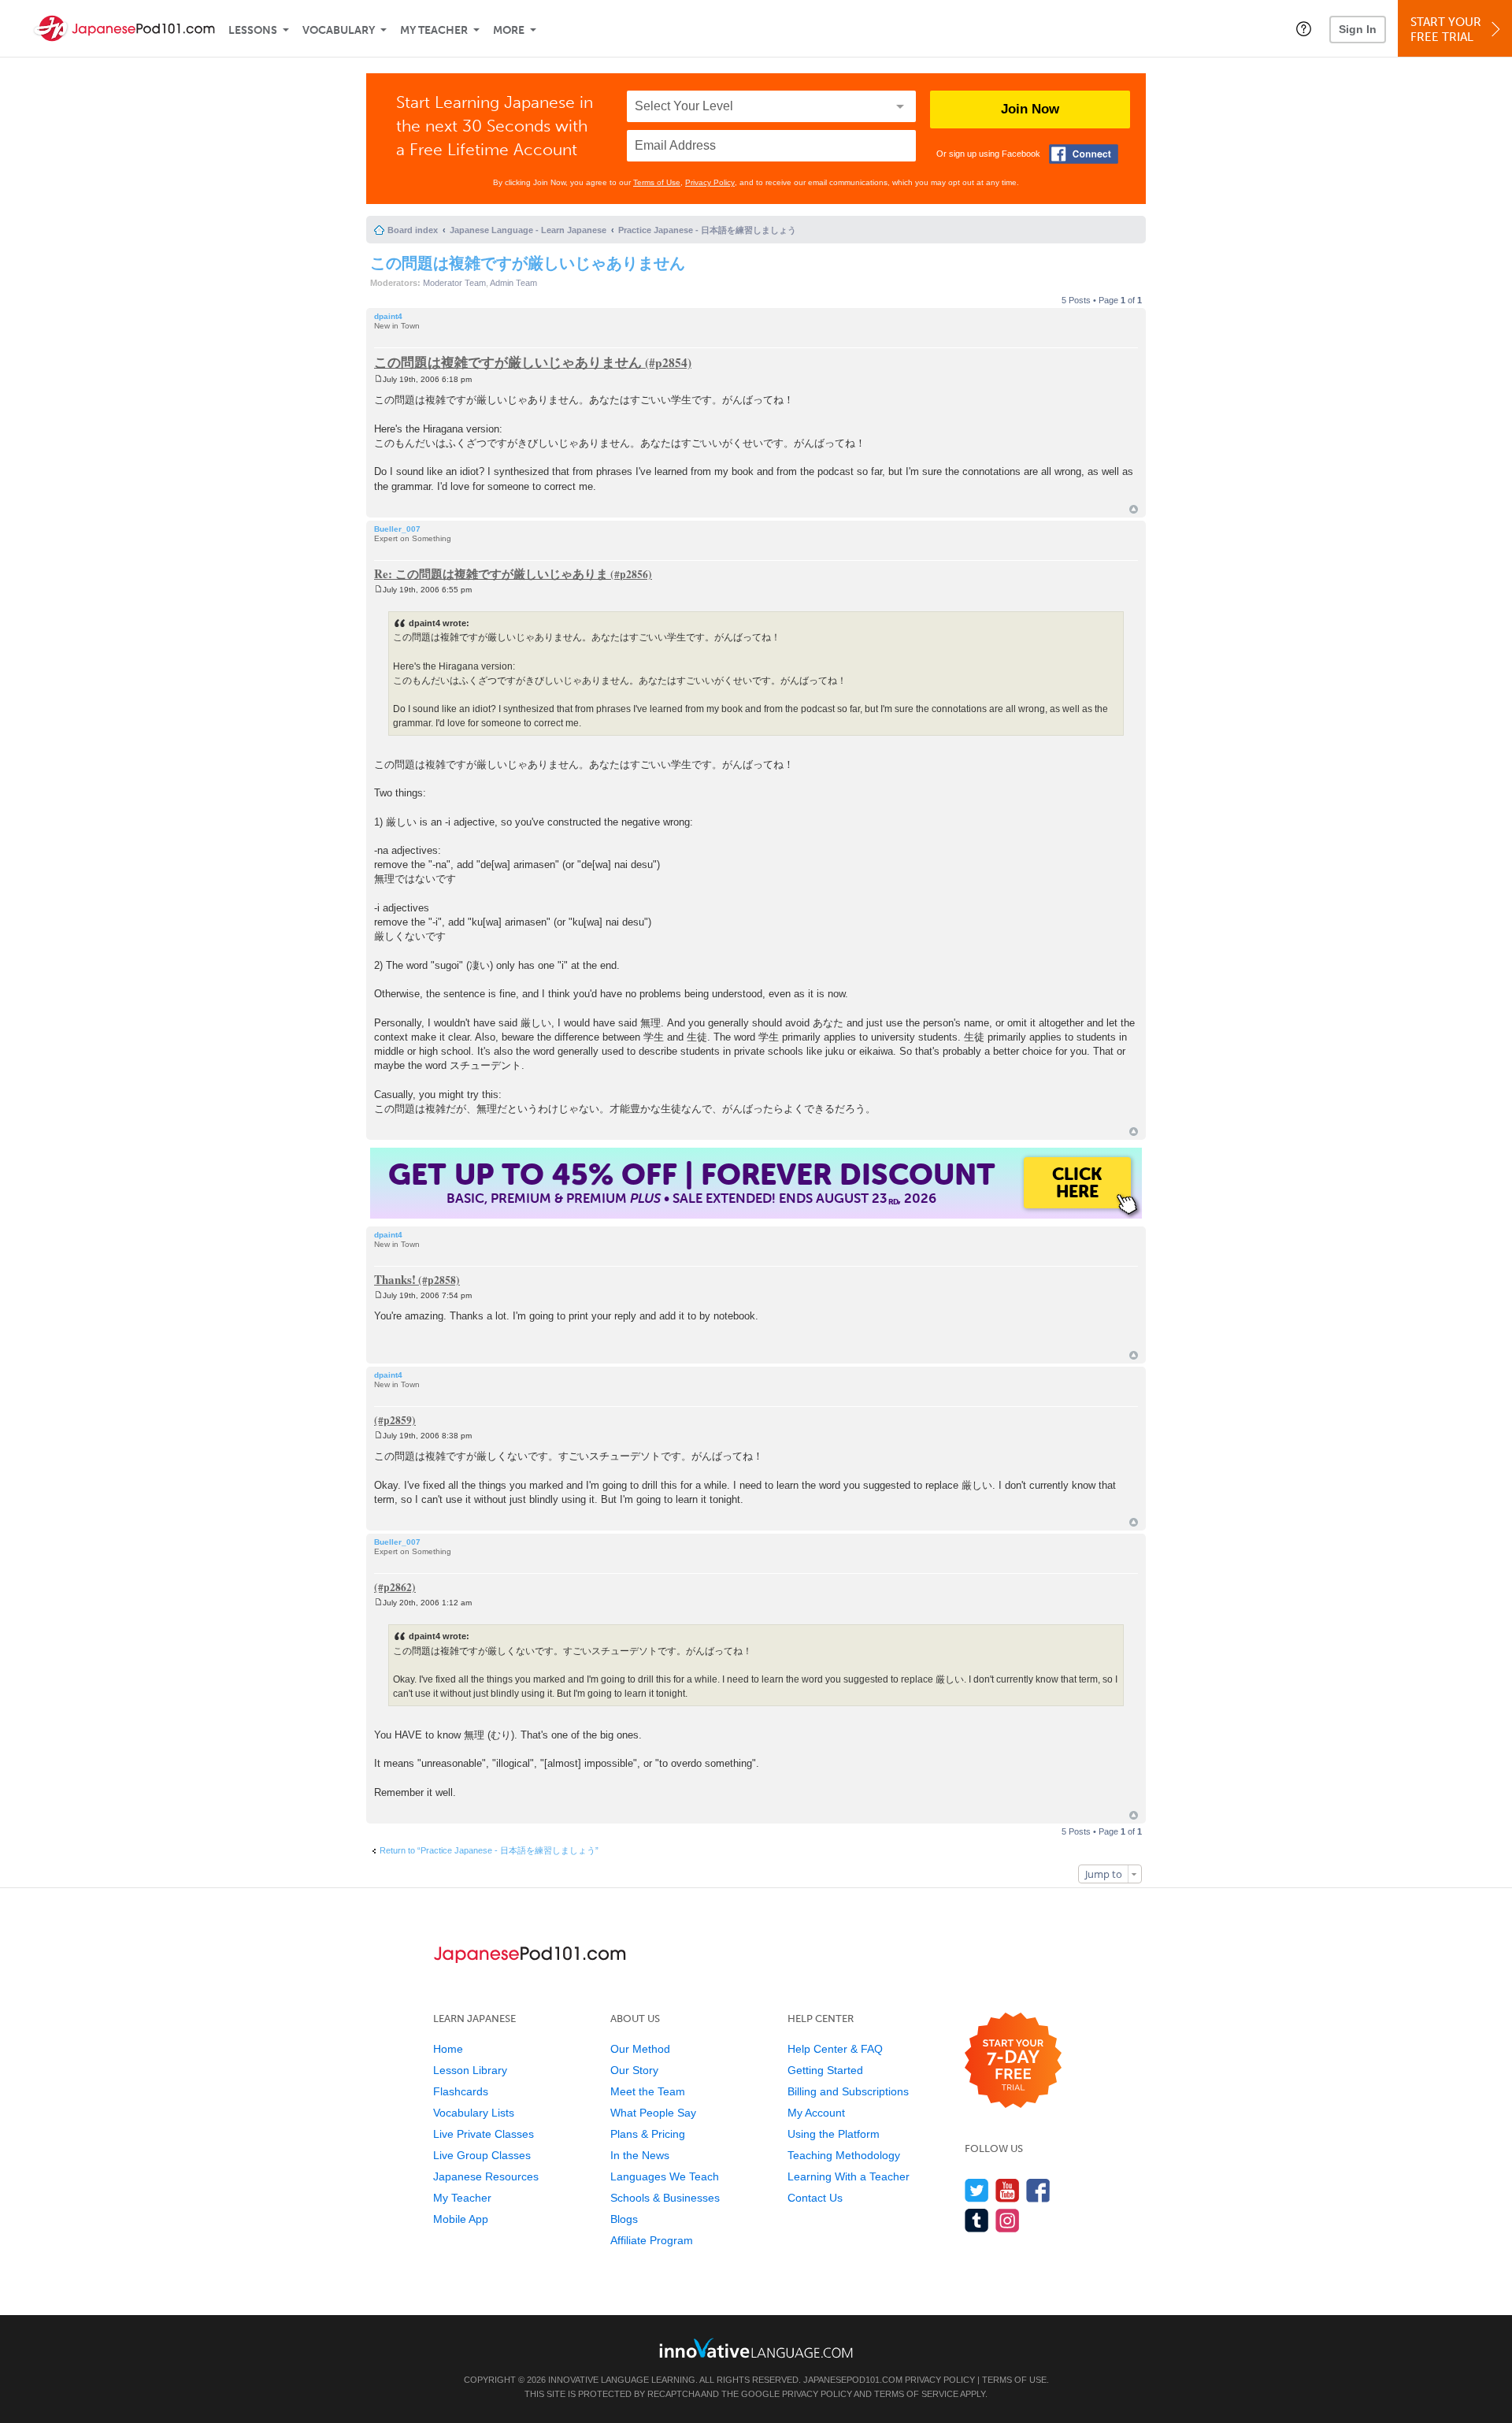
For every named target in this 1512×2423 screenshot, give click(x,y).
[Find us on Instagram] (1008, 2220)
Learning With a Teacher (849, 2176)
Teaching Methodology (844, 2155)
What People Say (653, 2113)
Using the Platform (834, 2134)
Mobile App (461, 2219)
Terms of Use (657, 182)
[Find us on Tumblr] (977, 2220)
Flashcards (461, 2091)
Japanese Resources (486, 2176)
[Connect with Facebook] (1084, 154)
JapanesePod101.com (853, 2380)
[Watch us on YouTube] (1008, 2190)
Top (1134, 509)
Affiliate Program (652, 2240)
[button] (1304, 28)
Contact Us (815, 2198)
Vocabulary (339, 30)
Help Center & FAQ (835, 2049)
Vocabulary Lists (474, 2113)
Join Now (1030, 109)
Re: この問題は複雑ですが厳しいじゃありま (491, 573)
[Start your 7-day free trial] (1013, 2061)
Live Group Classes (482, 2155)
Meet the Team (648, 2091)
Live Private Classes (484, 2134)
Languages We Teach (665, 2176)
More (509, 30)
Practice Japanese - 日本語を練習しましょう (707, 230)
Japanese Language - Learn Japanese (528, 230)
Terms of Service (916, 2394)
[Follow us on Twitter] (977, 2190)
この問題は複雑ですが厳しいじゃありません (528, 263)
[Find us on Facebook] (1038, 2190)
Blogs (624, 2219)
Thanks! (395, 1279)
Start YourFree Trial (1446, 30)
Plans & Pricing (648, 2134)
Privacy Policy (710, 182)
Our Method (640, 2049)
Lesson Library (470, 2070)
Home (448, 2049)
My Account (816, 2113)
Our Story (634, 2070)
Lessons (253, 30)
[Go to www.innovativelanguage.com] (756, 2348)
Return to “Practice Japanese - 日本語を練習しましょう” (489, 1850)
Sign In (1358, 29)
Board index (413, 230)
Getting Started (825, 2070)
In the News (640, 2155)
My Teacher (434, 30)
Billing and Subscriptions (848, 2091)
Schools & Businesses (665, 2198)
